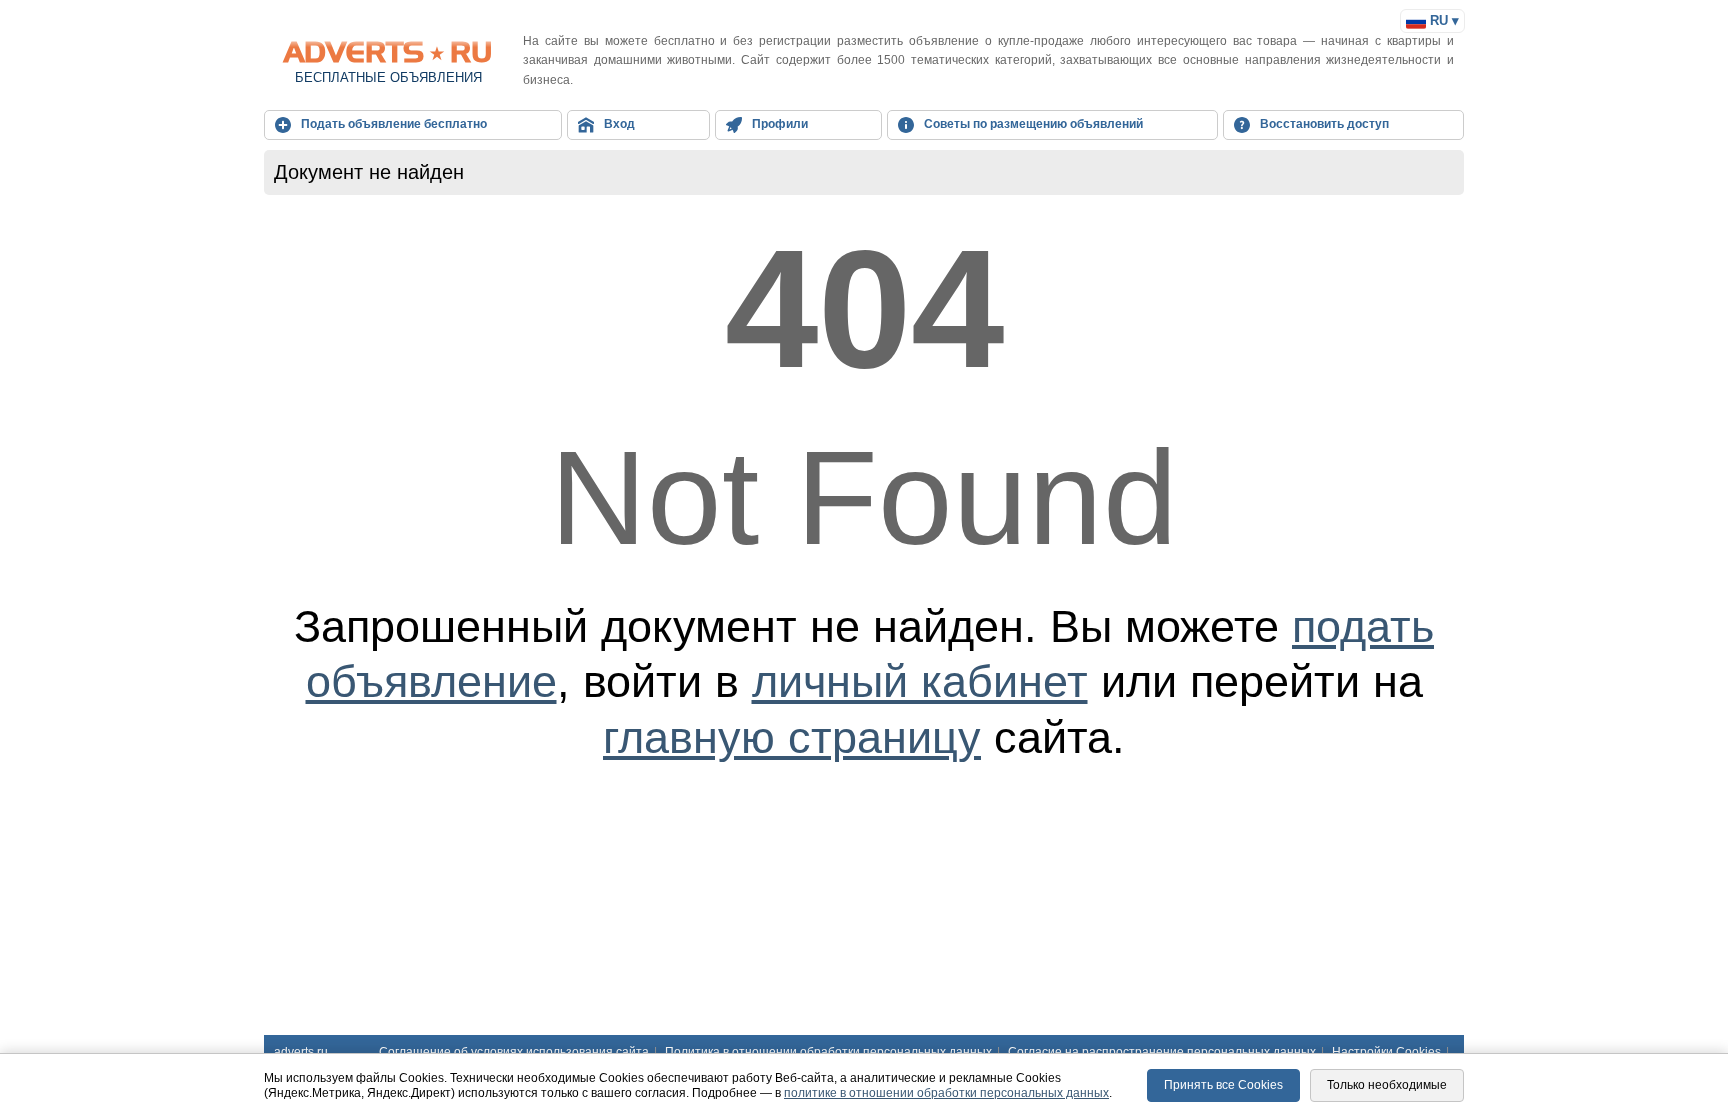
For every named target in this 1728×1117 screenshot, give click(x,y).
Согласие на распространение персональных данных (1162, 1052)
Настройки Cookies (1386, 1052)
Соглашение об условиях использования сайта (514, 1052)
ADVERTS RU (388, 52)
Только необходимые (1387, 1085)
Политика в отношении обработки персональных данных (828, 1052)
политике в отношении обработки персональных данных (946, 1093)
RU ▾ (1442, 20)
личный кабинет (920, 681)
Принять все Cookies (1223, 1085)
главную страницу (792, 737)
